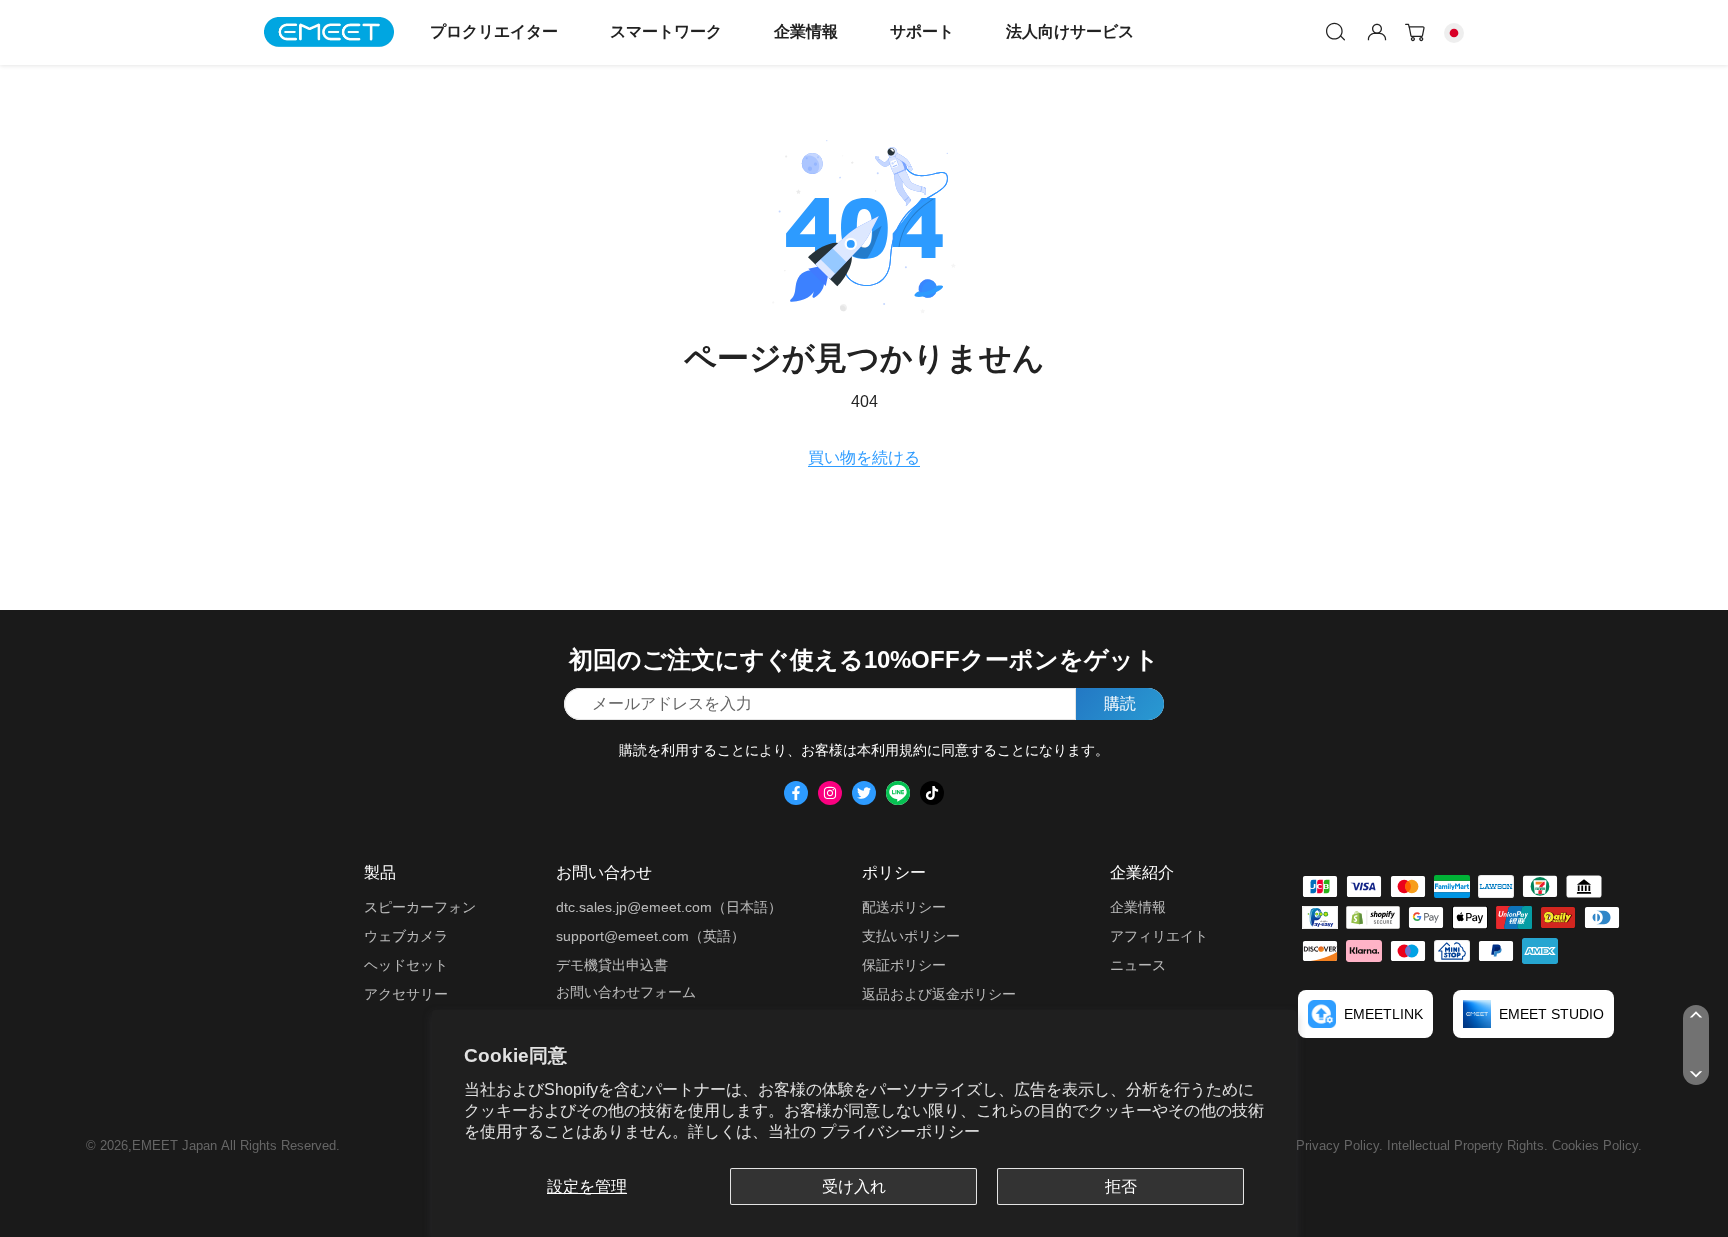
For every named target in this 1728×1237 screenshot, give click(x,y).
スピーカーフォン (420, 907)
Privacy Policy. (1341, 1145)
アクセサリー (406, 994)
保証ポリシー (904, 965)
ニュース (1138, 965)
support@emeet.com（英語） (650, 936)
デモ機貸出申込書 (612, 965)
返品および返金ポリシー (939, 994)
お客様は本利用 (850, 750)
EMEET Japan (174, 1145)
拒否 (1121, 1186)
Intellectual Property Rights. (1469, 1145)
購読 (1120, 703)
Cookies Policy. (1597, 1145)
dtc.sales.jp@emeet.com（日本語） (669, 907)
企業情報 (806, 31)
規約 (913, 750)
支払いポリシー (911, 936)
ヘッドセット (406, 965)
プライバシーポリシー (900, 1131)
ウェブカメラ (406, 936)
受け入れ (854, 1186)
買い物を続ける (864, 457)
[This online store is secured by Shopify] (1373, 917)
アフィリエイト (1159, 936)
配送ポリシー (904, 907)
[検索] (1336, 32)
